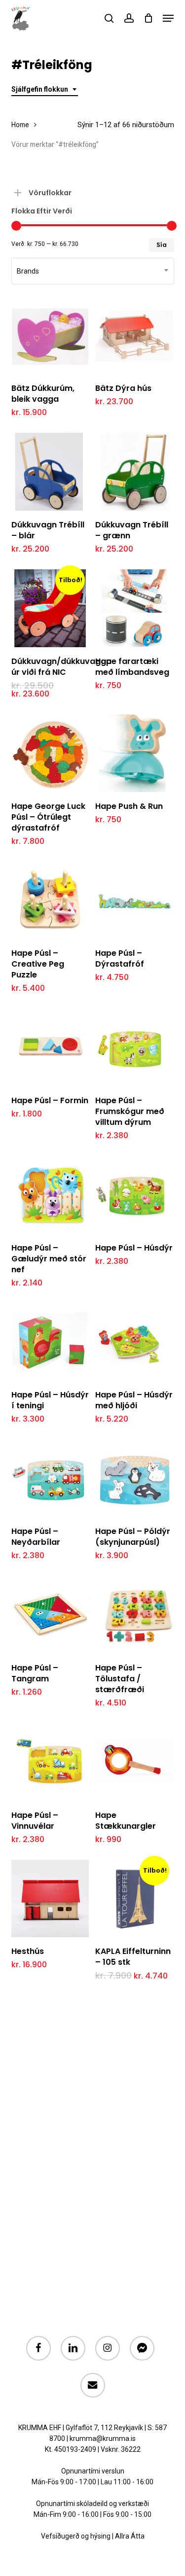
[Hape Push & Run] (134, 753)
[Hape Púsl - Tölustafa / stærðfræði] (134, 1615)
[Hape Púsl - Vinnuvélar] (50, 1762)
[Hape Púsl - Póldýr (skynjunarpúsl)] (134, 1478)
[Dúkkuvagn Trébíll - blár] (50, 472)
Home (20, 125)
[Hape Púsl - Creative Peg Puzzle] (50, 901)
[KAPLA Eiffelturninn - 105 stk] (134, 1899)
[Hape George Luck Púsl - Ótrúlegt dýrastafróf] (50, 753)
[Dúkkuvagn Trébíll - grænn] (134, 472)
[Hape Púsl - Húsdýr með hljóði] (134, 1342)
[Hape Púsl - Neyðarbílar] (50, 1478)
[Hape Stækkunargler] (134, 1762)
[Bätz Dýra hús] (134, 336)
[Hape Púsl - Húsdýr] (134, 1195)
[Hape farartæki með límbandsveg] (134, 608)
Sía (162, 245)
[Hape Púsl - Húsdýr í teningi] (50, 1342)
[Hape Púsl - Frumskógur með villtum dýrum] (134, 1047)
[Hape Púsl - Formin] (50, 1047)
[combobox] (45, 89)
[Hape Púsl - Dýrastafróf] (134, 901)
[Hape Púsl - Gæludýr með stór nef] (50, 1195)
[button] (168, 18)
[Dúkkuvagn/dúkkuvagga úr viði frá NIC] (50, 608)
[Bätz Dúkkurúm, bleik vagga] (50, 336)
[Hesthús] (50, 1899)
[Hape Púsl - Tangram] (50, 1615)
